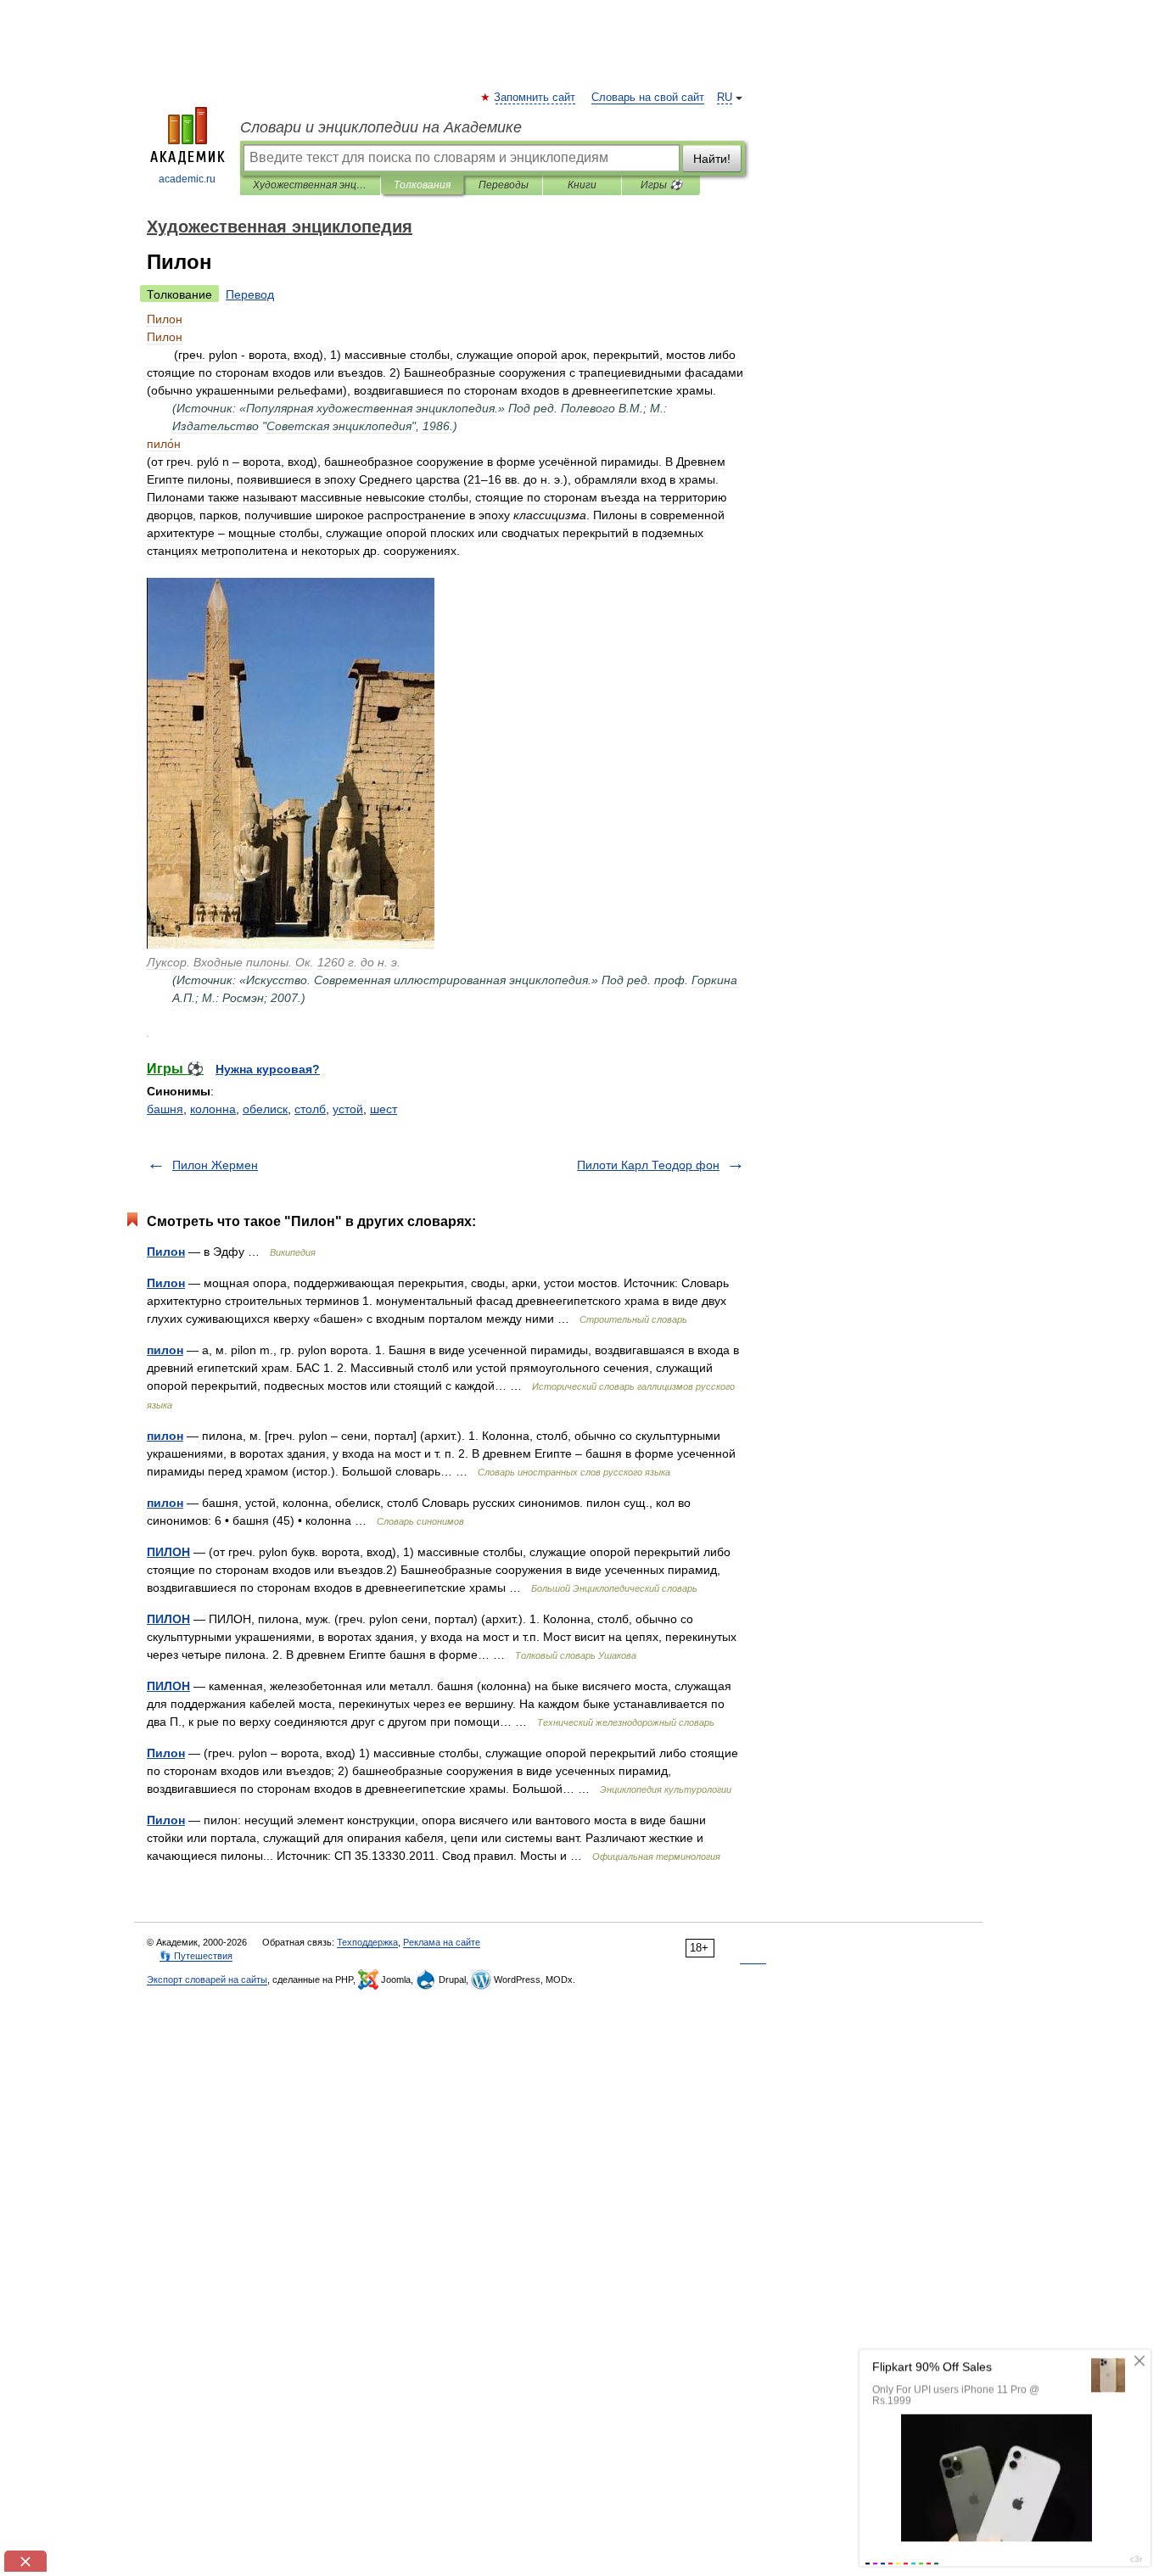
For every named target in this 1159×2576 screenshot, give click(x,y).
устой (348, 1109)
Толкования (422, 185)
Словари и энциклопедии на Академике (381, 127)
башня (165, 1109)
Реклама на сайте (442, 1942)
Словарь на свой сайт (648, 98)
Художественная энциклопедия (310, 185)
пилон (165, 1350)
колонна (213, 1109)
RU (725, 98)
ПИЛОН (168, 1552)
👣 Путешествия (196, 1956)
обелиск (265, 1109)
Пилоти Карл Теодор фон (648, 1165)
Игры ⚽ (661, 185)
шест (384, 1109)
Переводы (504, 185)
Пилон (166, 1252)
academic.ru (187, 179)
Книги (582, 185)
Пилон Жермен (215, 1165)
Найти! (712, 159)
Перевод (250, 294)
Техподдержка (367, 1942)
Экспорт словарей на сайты (207, 1980)
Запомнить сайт (535, 98)
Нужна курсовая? (268, 1069)
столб (310, 1109)
